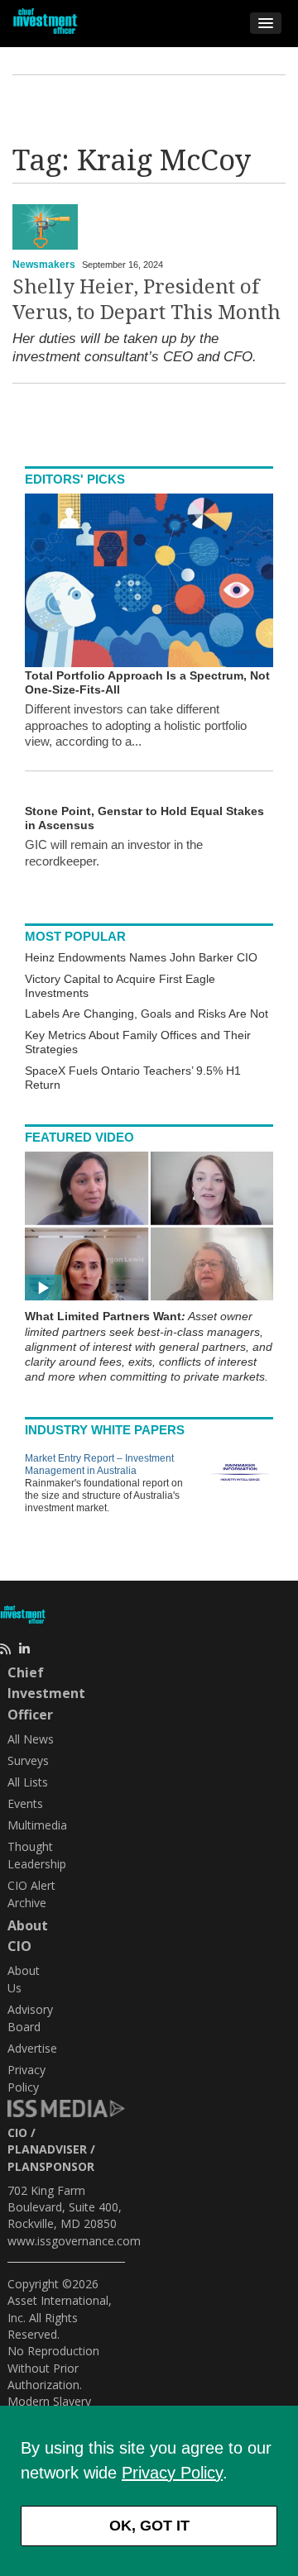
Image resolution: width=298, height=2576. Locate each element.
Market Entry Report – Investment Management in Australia (99, 1465)
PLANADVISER (47, 2149)
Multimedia (37, 1825)
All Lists (28, 1782)
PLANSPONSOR (51, 2166)
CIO (17, 2132)
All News (31, 1739)
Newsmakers (44, 265)
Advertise (32, 2048)
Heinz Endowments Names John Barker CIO (141, 957)
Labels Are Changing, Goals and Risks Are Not (147, 1014)
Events (25, 1803)
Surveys (28, 1760)
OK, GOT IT (149, 2526)
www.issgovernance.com (74, 2241)
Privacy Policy (172, 2473)
